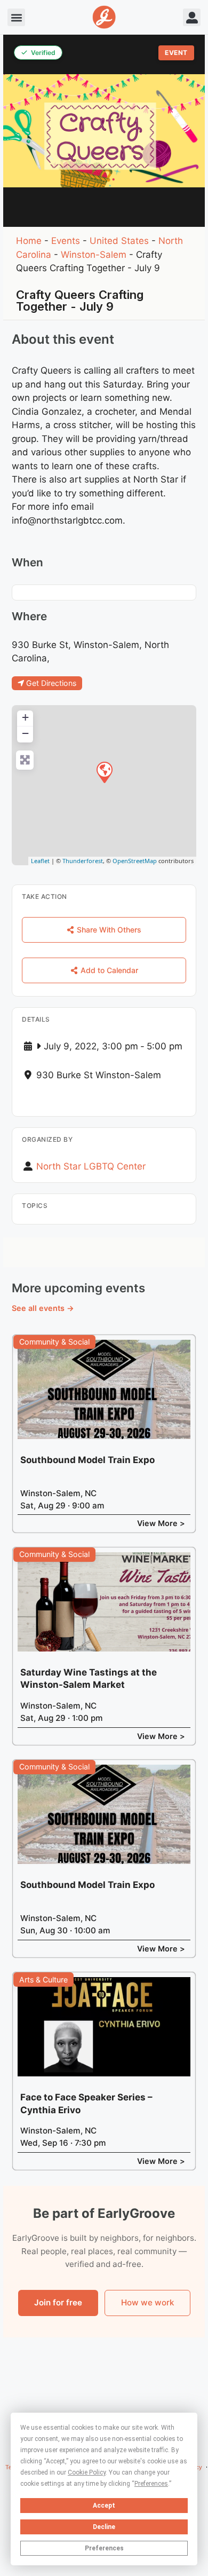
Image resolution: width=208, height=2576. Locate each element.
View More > (161, 1523)
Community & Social (54, 1342)
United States (119, 241)
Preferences (104, 2548)
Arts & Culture (43, 1980)
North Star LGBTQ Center (91, 1166)
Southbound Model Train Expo (87, 1460)
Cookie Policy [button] (87, 2472)
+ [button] (25, 717)
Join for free (58, 2302)
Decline (104, 2527)
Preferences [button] (151, 2484)
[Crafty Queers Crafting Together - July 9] (104, 772)
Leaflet (40, 861)
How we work (147, 2302)
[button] (16, 17)
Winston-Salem (94, 255)
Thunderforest (83, 861)
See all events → (43, 1308)
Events (66, 241)
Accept (104, 2506)
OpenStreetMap (135, 861)
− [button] (25, 733)
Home (29, 241)
